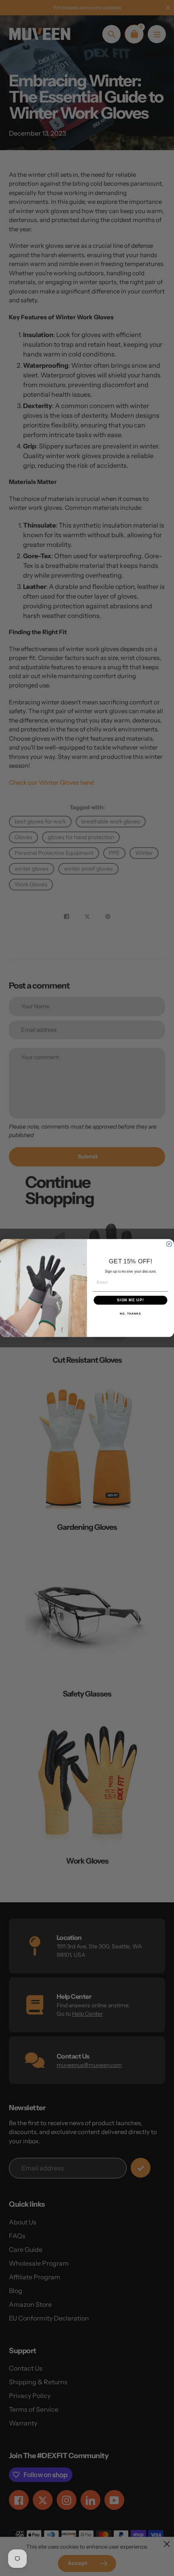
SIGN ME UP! (130, 1300)
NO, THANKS (130, 1314)
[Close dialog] (169, 1244)
